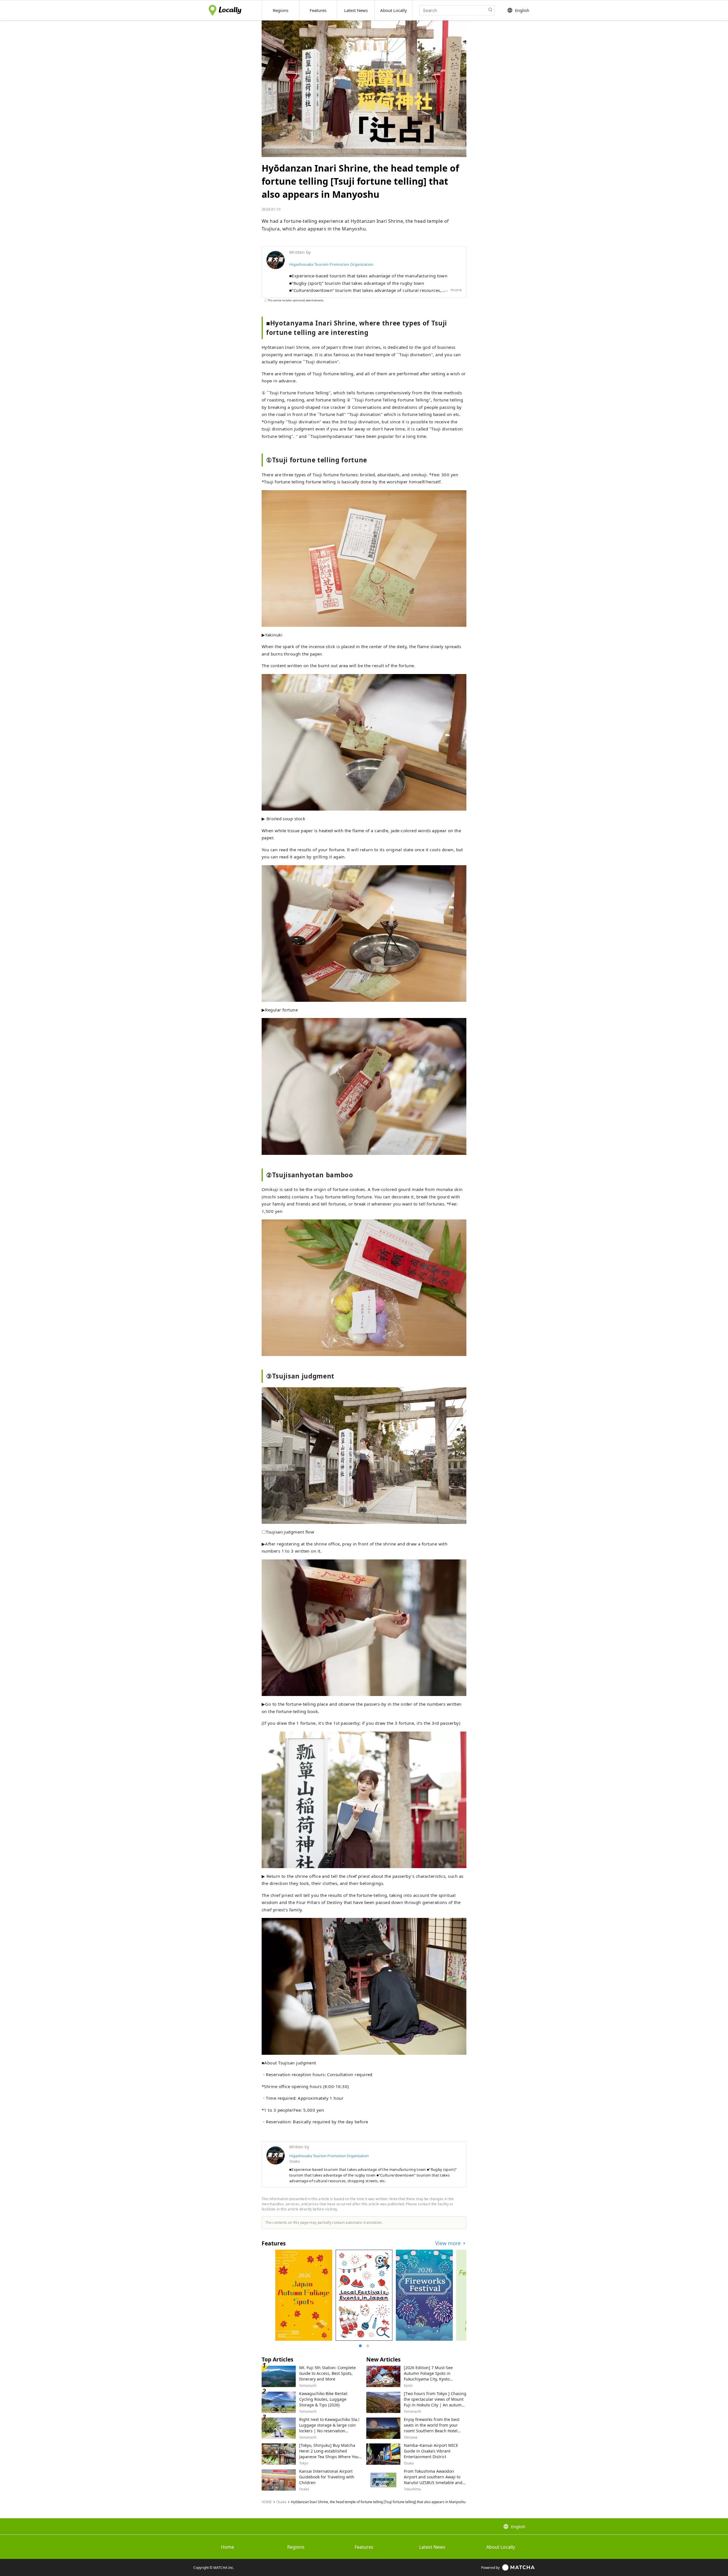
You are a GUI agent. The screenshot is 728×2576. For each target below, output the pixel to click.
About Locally (501, 2547)
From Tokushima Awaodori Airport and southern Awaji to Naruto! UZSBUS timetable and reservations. (433, 2480)
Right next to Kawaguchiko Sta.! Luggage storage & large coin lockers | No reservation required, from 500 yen (329, 2428)
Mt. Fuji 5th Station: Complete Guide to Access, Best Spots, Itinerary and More (327, 2373)
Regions (296, 2547)
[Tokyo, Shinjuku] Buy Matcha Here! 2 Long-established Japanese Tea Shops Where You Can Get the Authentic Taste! (329, 2454)
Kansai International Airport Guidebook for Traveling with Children (327, 2477)
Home (227, 2547)
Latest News (432, 2547)
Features (364, 2547)
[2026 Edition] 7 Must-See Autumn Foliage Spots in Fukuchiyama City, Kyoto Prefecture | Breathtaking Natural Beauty (428, 2379)
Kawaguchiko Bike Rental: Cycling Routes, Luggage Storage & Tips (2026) (324, 2399)
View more (449, 2243)
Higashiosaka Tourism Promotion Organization (331, 264)
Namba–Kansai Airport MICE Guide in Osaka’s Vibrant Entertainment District (431, 2451)
